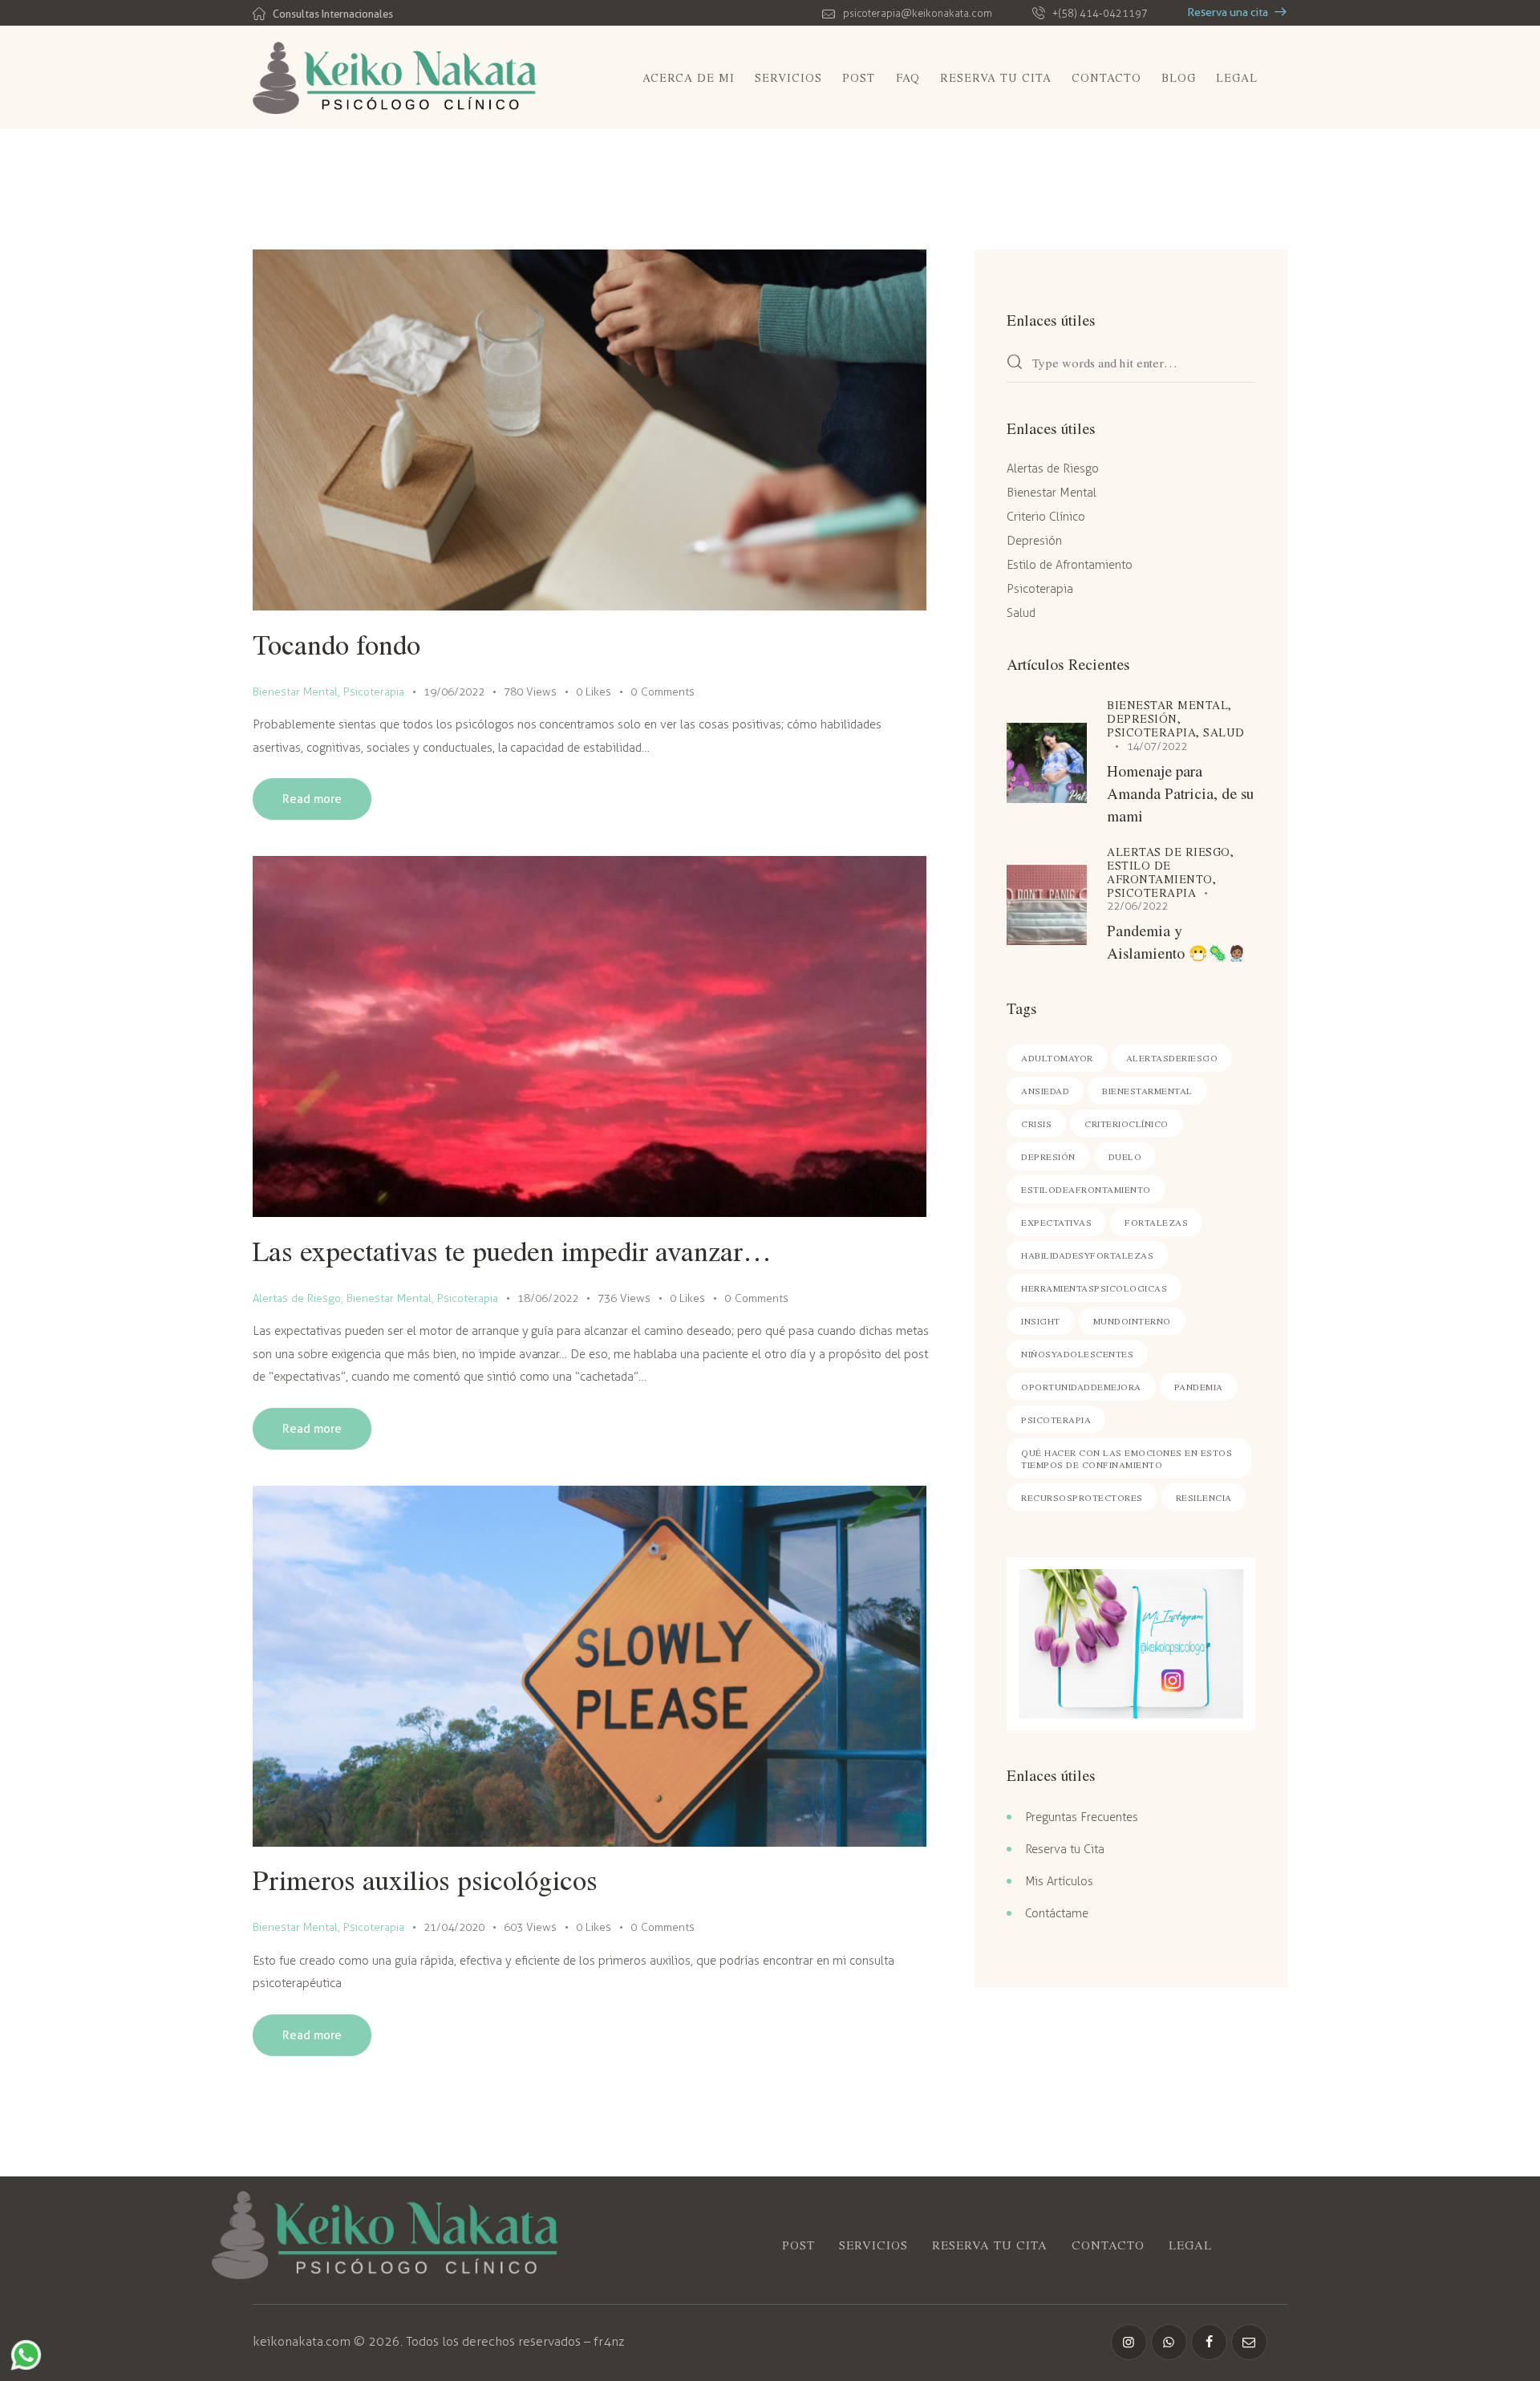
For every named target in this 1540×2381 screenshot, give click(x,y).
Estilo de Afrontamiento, (1161, 872)
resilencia (1204, 1497)
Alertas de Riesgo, (1170, 852)
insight (1041, 1321)
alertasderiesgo (1172, 1058)
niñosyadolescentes (1077, 1354)
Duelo (1125, 1156)
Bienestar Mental (295, 692)
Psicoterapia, (1155, 732)
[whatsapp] (1169, 2342)
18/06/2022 (548, 1298)
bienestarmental (1147, 1091)
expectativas (1056, 1222)
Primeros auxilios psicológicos (425, 1879)
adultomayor (1057, 1058)
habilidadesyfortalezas (1087, 1255)
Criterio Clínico (1046, 517)
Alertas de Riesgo (297, 1298)
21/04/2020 (454, 1927)
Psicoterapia (374, 692)
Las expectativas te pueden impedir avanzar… (512, 1250)
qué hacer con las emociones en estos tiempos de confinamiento (1127, 1458)
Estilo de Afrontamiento (1070, 565)
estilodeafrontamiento (1086, 1189)
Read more (312, 799)
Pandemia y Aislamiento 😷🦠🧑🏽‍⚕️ (1177, 941)
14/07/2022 (1157, 746)
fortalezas (1156, 1222)
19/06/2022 (454, 692)
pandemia (1199, 1387)
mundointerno (1132, 1321)
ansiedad (1045, 1091)
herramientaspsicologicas (1094, 1288)
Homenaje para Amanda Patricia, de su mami (1180, 793)
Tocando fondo (336, 644)
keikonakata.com (302, 2341)
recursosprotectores (1082, 1497)
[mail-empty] (1249, 2342)
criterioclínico (1127, 1124)
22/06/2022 (1137, 906)
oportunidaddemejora (1081, 1387)
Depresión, (1144, 718)
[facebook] (1209, 2342)
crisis (1036, 1124)
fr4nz (609, 2341)
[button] (603, 692)
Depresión (1034, 541)
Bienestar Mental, (1169, 705)
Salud (1021, 613)
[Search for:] (1131, 363)
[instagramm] (1129, 2342)
